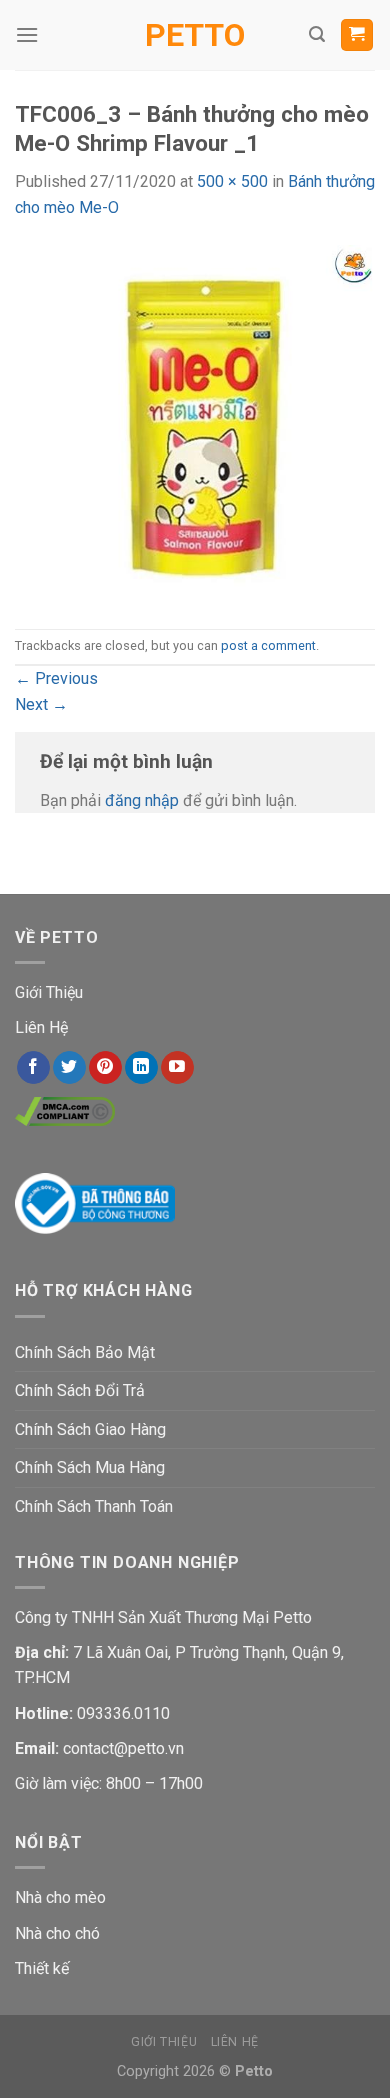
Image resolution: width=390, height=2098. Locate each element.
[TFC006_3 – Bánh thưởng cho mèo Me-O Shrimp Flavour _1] (195, 423)
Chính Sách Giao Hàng (90, 1429)
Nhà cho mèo (60, 1897)
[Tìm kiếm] (317, 34)
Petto (195, 35)
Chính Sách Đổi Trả (80, 1390)
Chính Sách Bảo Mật (85, 1352)
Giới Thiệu (49, 992)
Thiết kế (42, 1968)
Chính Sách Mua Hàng (90, 1467)
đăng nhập (142, 800)
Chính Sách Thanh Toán (94, 1506)
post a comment (268, 645)
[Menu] (27, 34)
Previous (56, 678)
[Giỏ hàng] (357, 35)
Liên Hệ (41, 1027)
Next (41, 704)
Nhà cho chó (57, 1933)
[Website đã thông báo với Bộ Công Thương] (95, 1201)
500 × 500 (232, 181)
